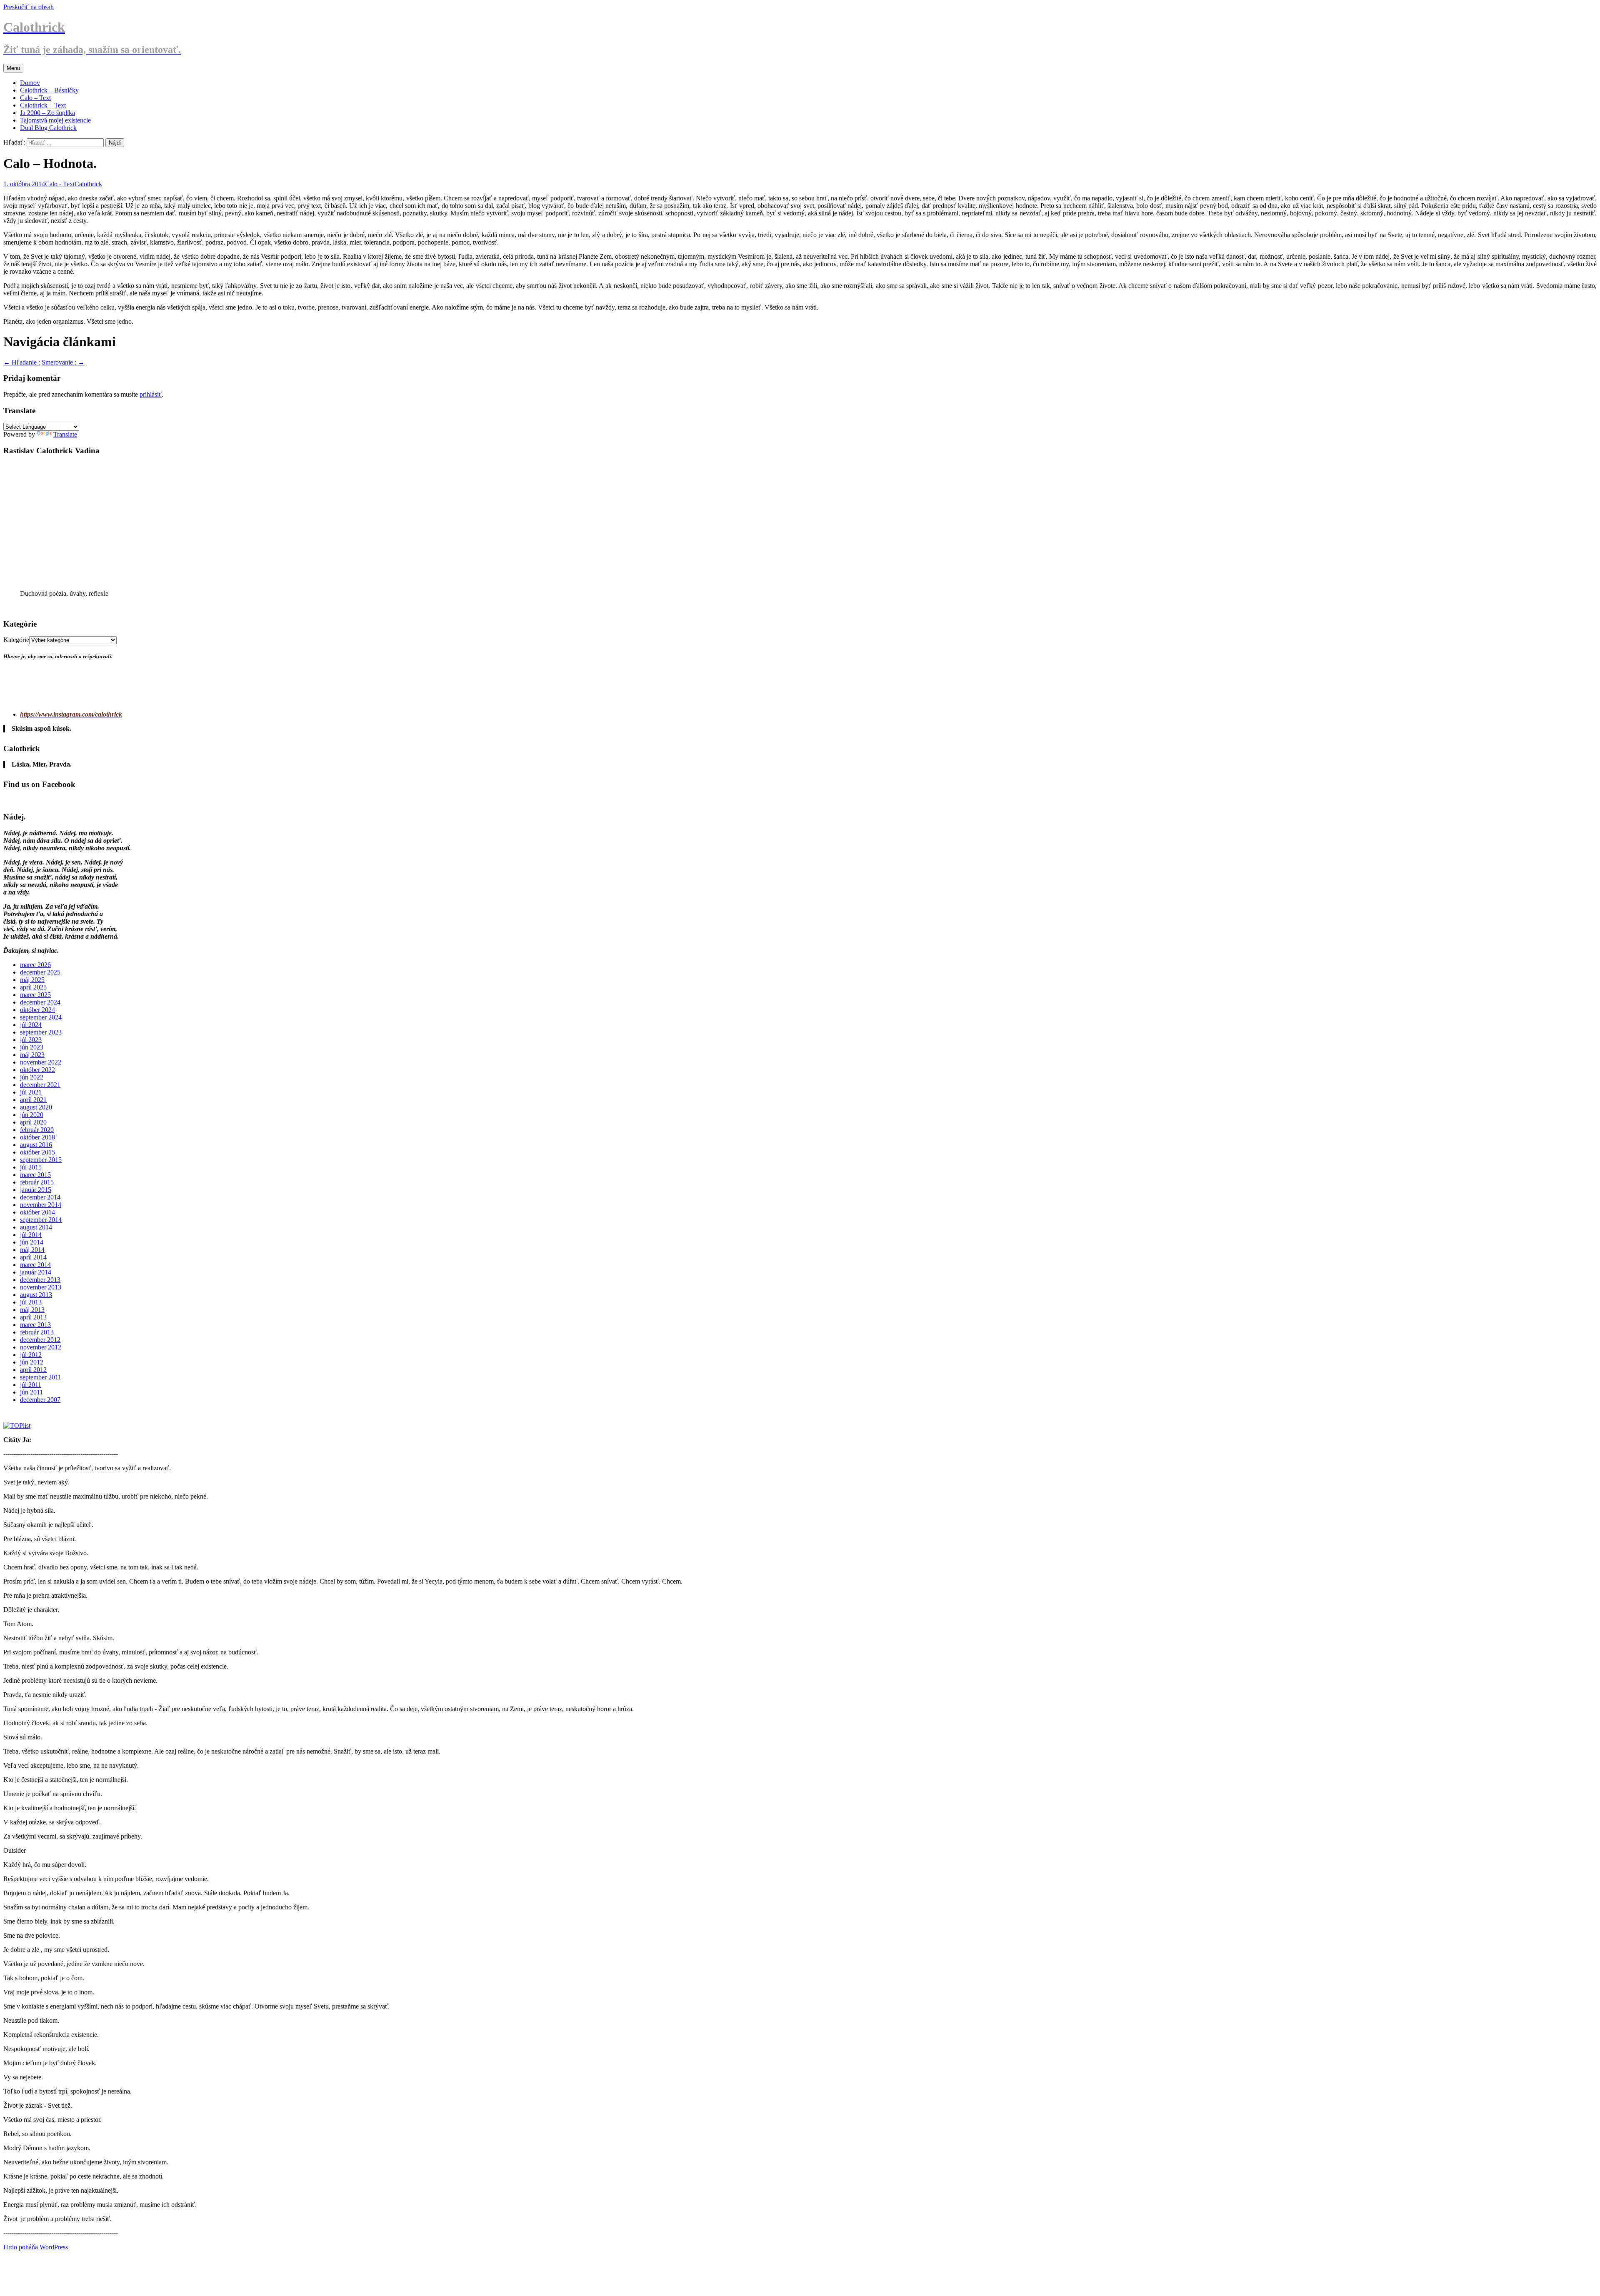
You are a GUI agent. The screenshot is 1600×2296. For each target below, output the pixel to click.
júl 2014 (31, 1235)
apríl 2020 (33, 1122)
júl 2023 (31, 1040)
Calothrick (88, 184)
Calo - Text (60, 184)
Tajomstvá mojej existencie (55, 120)
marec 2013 (35, 1325)
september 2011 (41, 1377)
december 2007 (40, 1400)
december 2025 (40, 972)
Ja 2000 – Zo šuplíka (47, 113)
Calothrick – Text (43, 105)
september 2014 (41, 1220)
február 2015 (37, 1182)
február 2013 (37, 1332)
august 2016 (36, 1145)
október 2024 (37, 1010)
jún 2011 (31, 1392)
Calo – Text (35, 98)
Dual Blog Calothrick (48, 128)
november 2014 (41, 1205)
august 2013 (36, 1295)
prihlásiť (151, 394)
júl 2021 (31, 1092)
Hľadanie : (22, 362)
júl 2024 (31, 1025)
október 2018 (37, 1137)
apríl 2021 (33, 1100)
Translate (65, 434)
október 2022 (37, 1070)
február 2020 (37, 1130)
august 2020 (36, 1107)
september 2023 (41, 1032)
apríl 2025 (33, 987)
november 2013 (41, 1287)
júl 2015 (31, 1167)
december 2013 (40, 1280)
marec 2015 (35, 1175)
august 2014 (36, 1227)
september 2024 (41, 1017)
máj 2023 (32, 1055)
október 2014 (37, 1212)
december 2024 (40, 1002)
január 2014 (36, 1272)
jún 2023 (32, 1047)
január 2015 (36, 1190)
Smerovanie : (63, 362)
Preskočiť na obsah (29, 7)
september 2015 (41, 1160)
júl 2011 (31, 1385)
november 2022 (41, 1062)
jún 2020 (32, 1115)
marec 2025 (35, 995)
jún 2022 (32, 1077)
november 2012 (41, 1347)
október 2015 (37, 1152)
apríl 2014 (33, 1257)
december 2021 (40, 1085)
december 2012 (40, 1340)
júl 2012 (31, 1355)
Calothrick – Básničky (49, 90)
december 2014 (40, 1197)
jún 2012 (32, 1362)
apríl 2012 (33, 1370)
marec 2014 (35, 1265)
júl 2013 (31, 1302)
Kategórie (16, 640)
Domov (30, 83)
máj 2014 (32, 1250)
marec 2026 (35, 965)
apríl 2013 (33, 1317)
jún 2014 (32, 1242)
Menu (13, 68)
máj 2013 (32, 1310)
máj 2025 (32, 980)
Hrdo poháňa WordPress (36, 2247)
